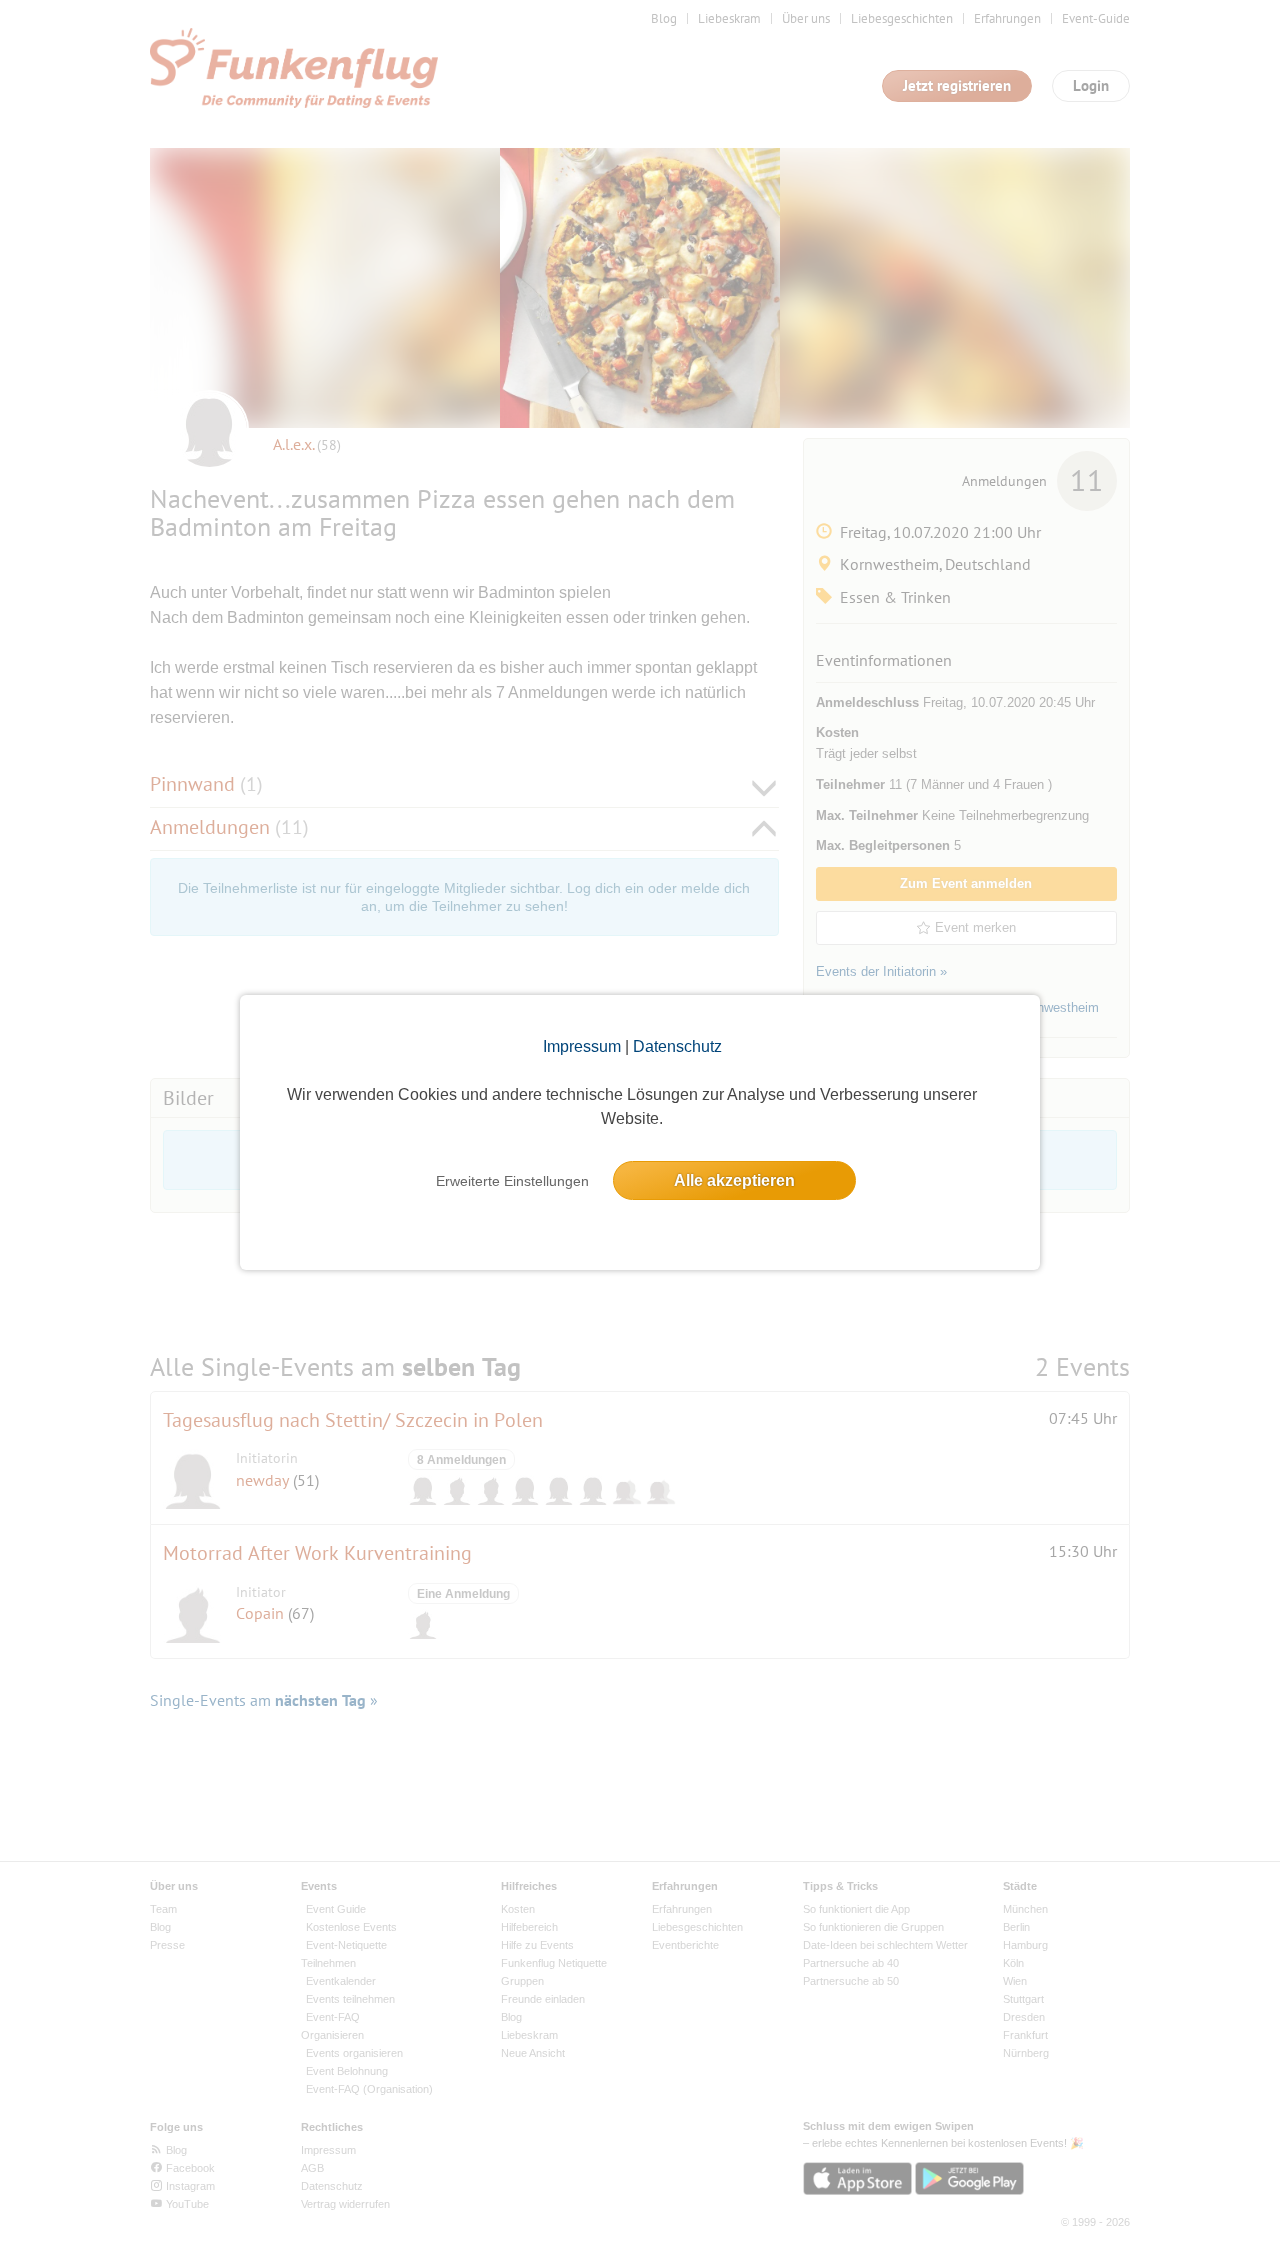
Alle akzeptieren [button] (734, 1180)
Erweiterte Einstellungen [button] (512, 1181)
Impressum (582, 1046)
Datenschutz (677, 1046)
